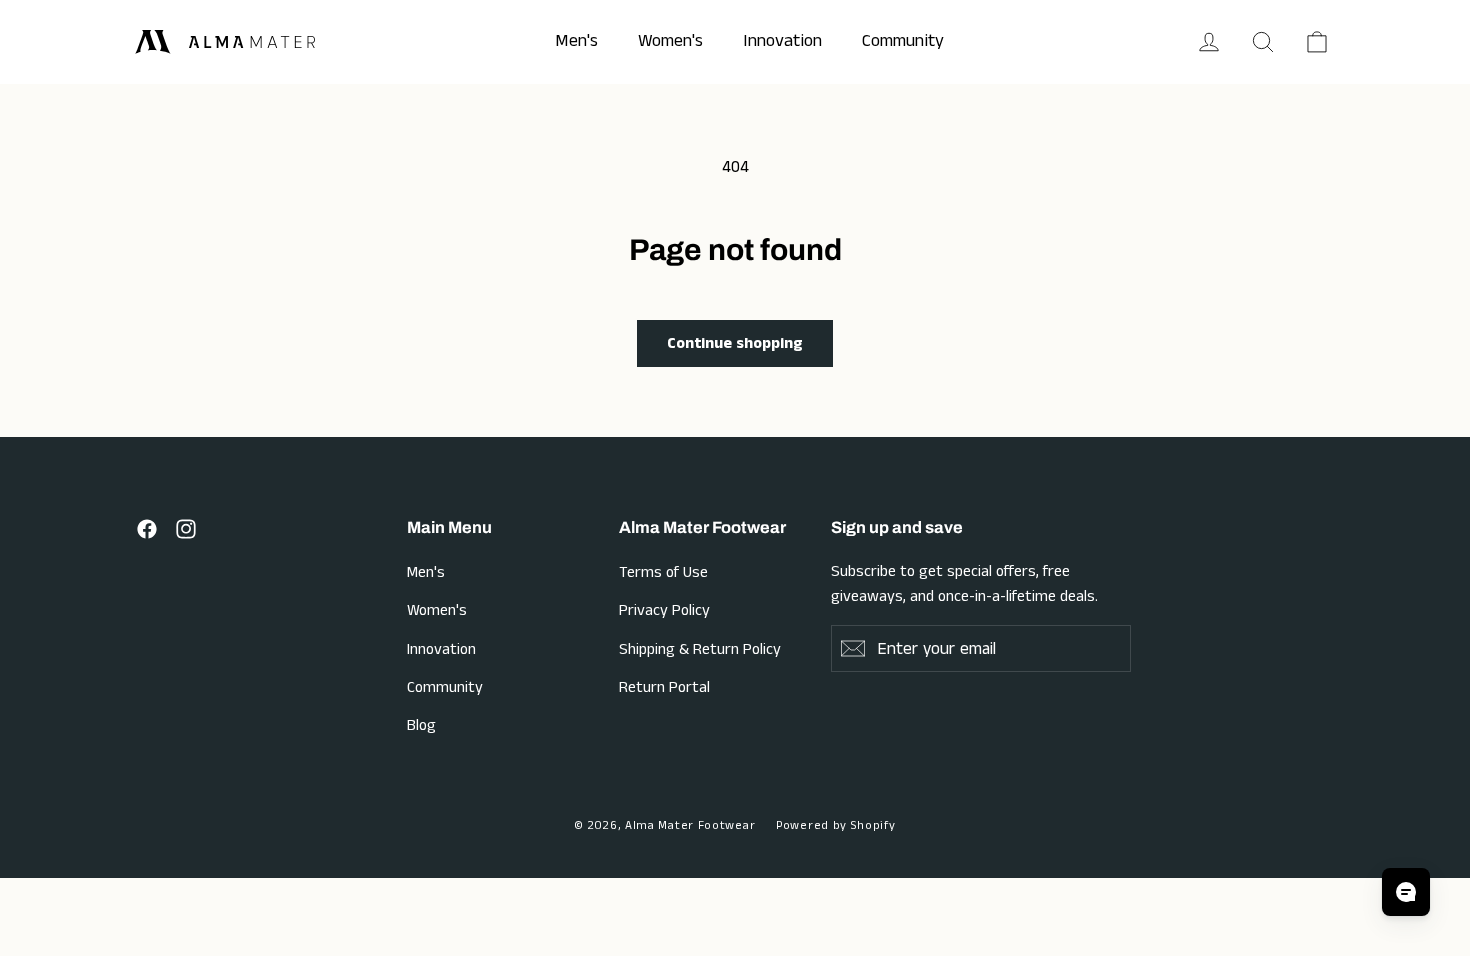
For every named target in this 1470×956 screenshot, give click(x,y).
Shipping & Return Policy (700, 649)
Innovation (441, 649)
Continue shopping (735, 343)
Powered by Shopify (836, 825)
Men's (426, 572)
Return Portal (664, 687)
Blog (421, 725)
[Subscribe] (853, 648)
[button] (1263, 42)
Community (445, 687)
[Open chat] (1406, 892)
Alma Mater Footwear (690, 825)
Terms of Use (663, 572)
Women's (437, 610)
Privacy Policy (664, 610)
